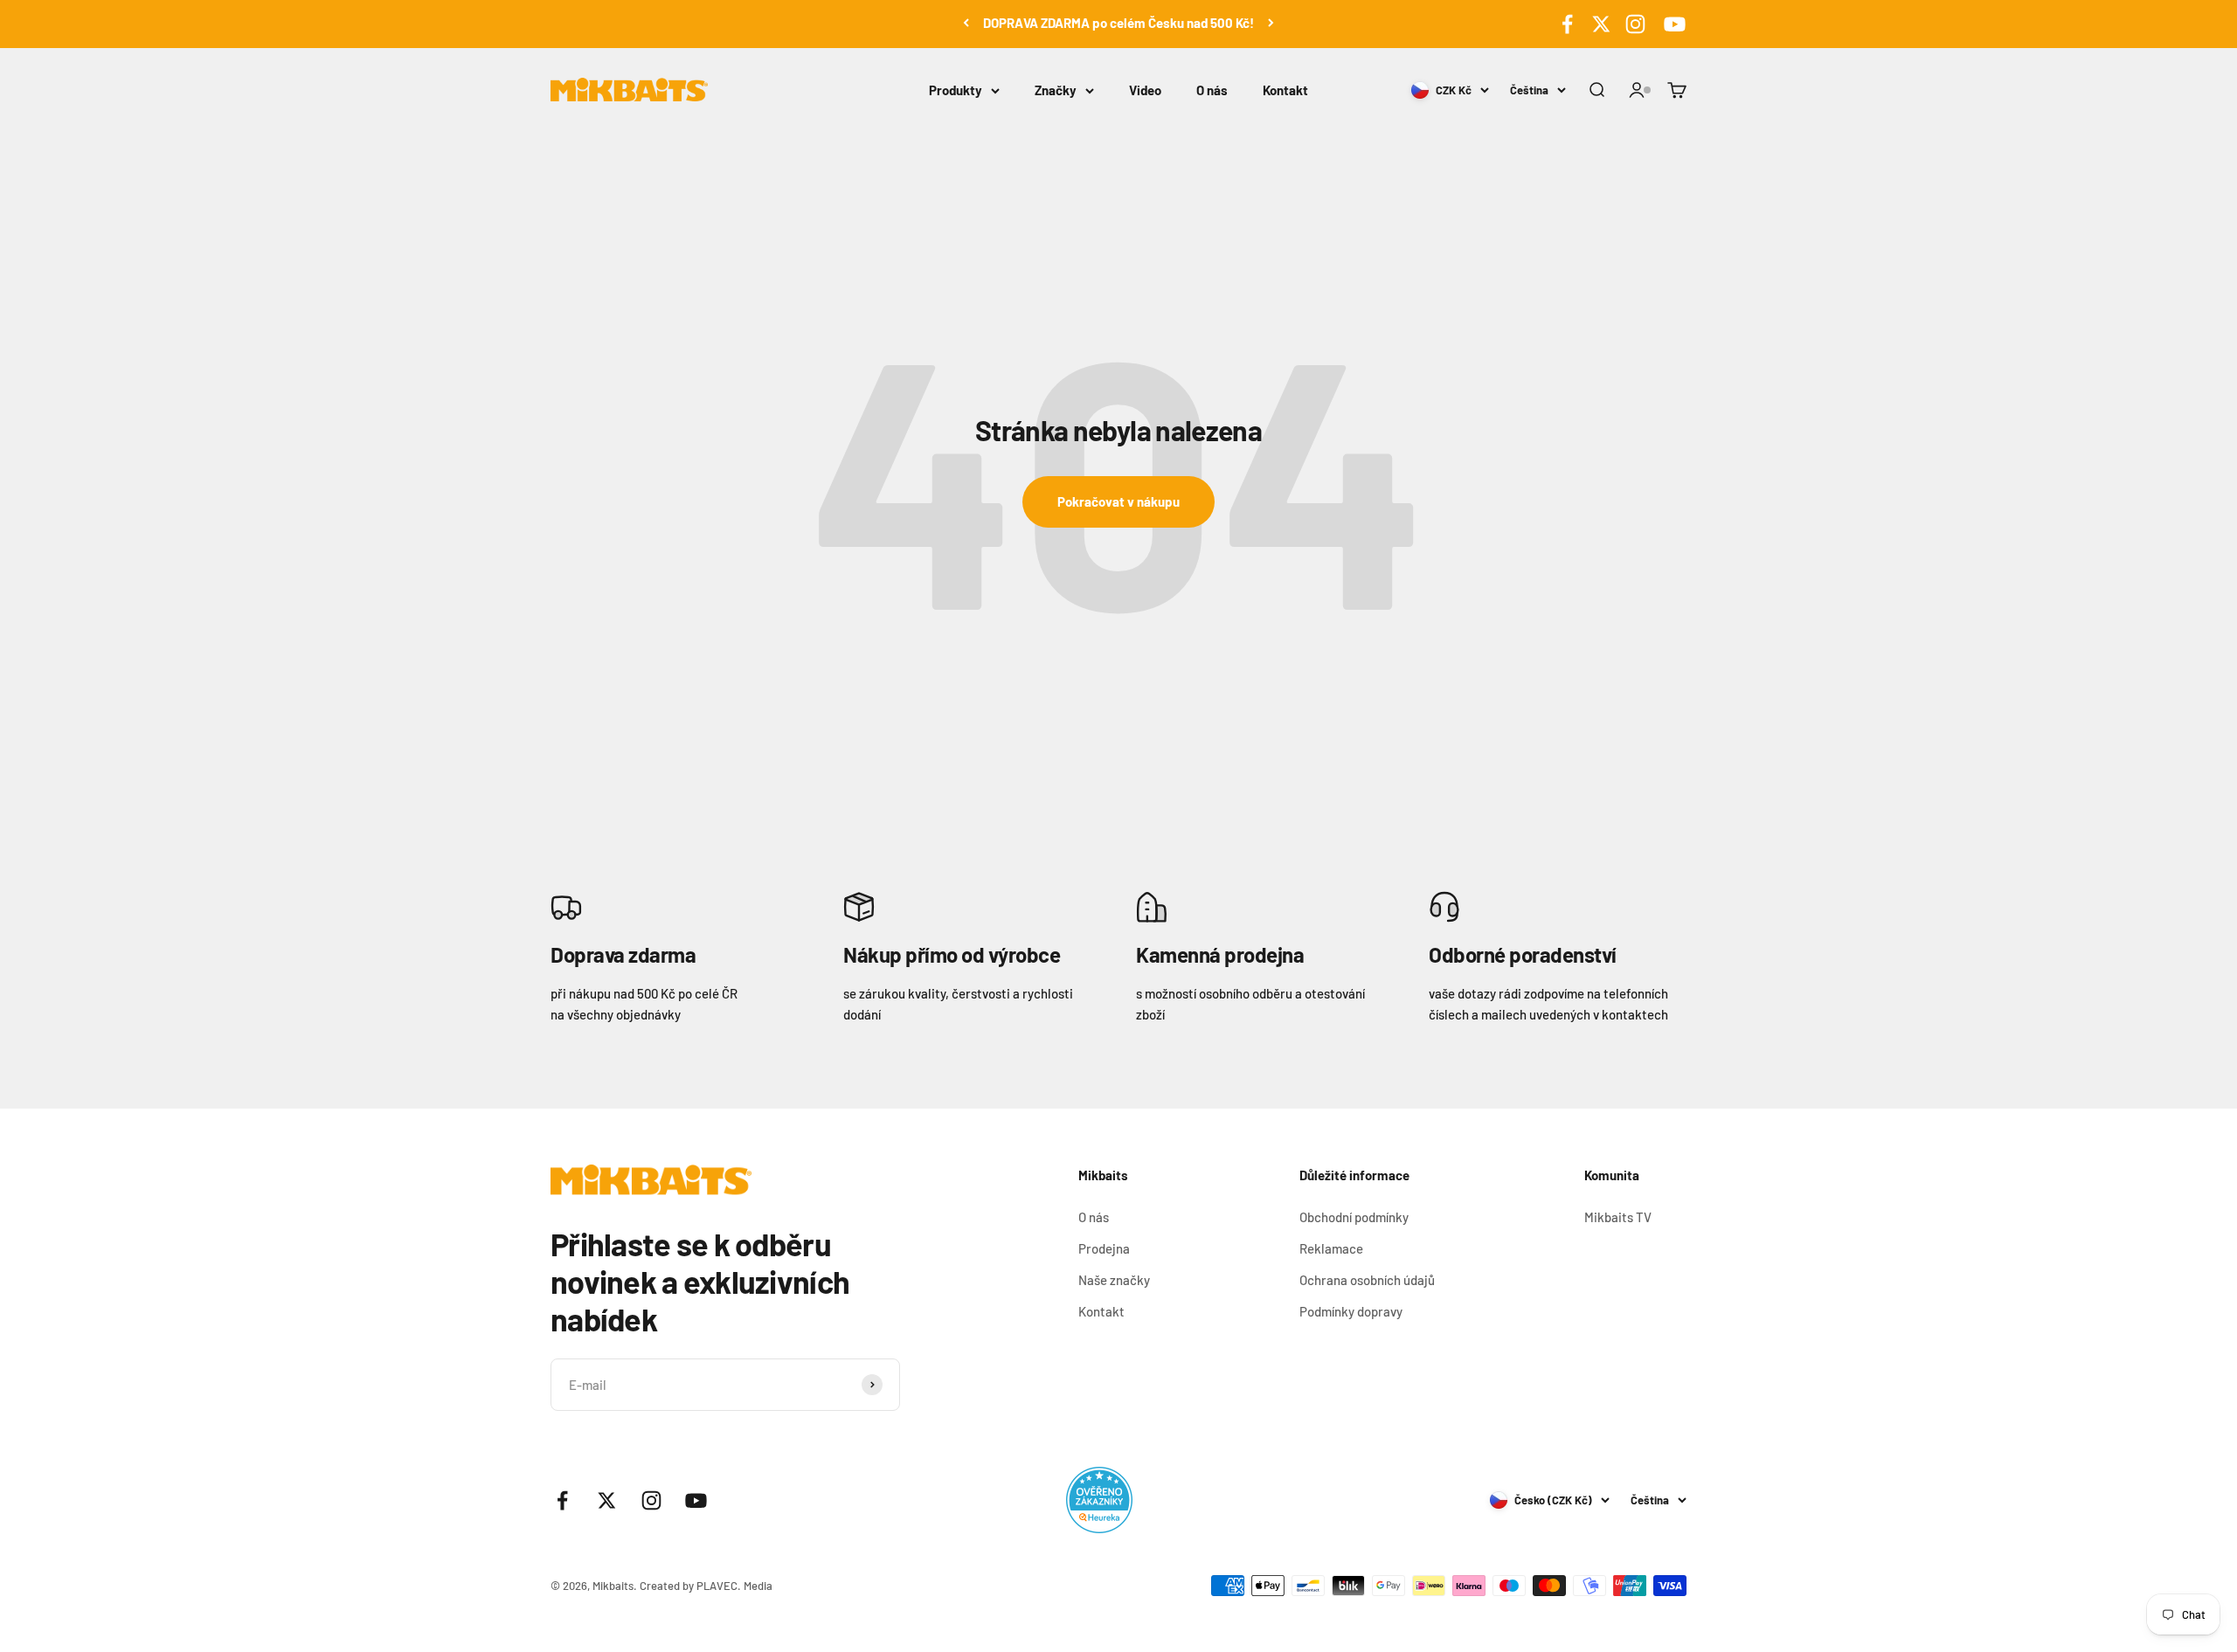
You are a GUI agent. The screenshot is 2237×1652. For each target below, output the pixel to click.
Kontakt (1285, 90)
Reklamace (1331, 1248)
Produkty (956, 90)
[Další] (1271, 23)
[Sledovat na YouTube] (1672, 24)
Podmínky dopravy (1351, 1311)
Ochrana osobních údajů (1367, 1280)
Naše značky (1114, 1280)
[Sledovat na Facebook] (1567, 24)
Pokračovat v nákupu (1118, 501)
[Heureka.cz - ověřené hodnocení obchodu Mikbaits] (1099, 1500)
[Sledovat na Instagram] (1635, 24)
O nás (1212, 90)
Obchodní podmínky (1354, 1217)
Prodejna (1104, 1248)
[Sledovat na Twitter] (1601, 24)
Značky (1056, 90)
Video (1145, 90)
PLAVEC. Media (734, 1586)
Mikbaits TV (1618, 1217)
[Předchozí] (966, 23)
